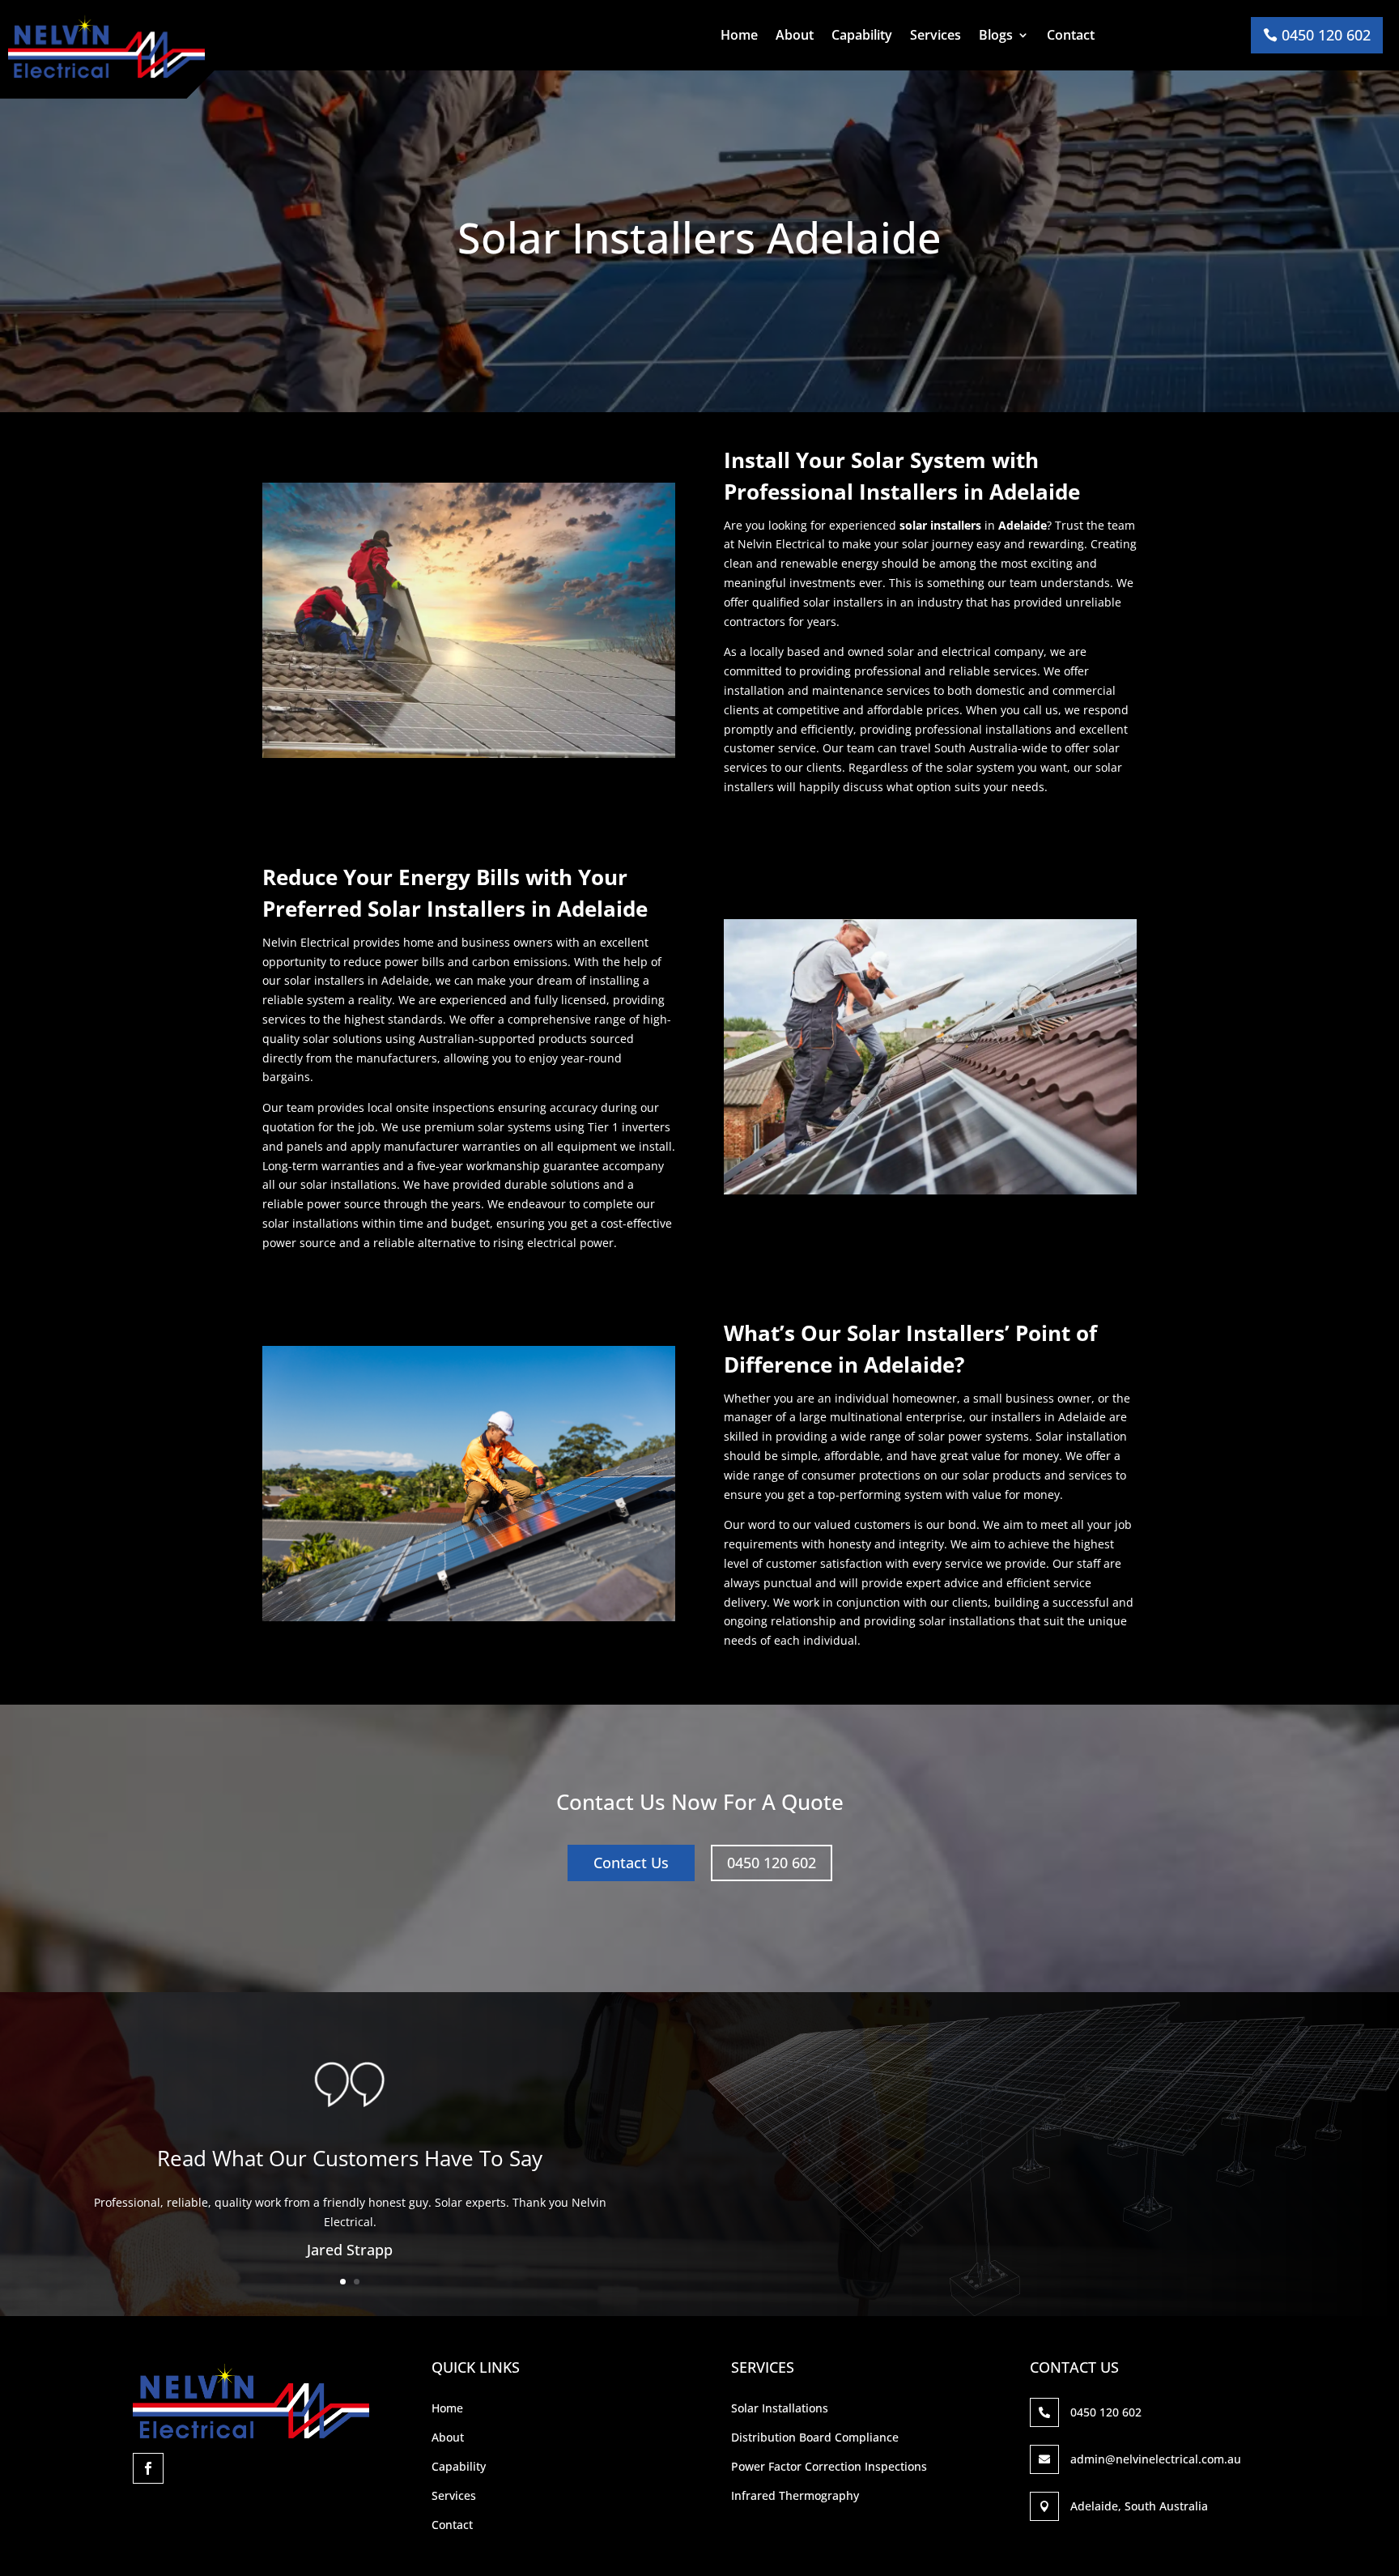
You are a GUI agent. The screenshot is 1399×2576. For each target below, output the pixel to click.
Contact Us (631, 1863)
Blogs (996, 36)
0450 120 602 (1326, 35)
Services (936, 36)
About (795, 36)
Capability (862, 36)
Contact (1071, 36)
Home (739, 36)
